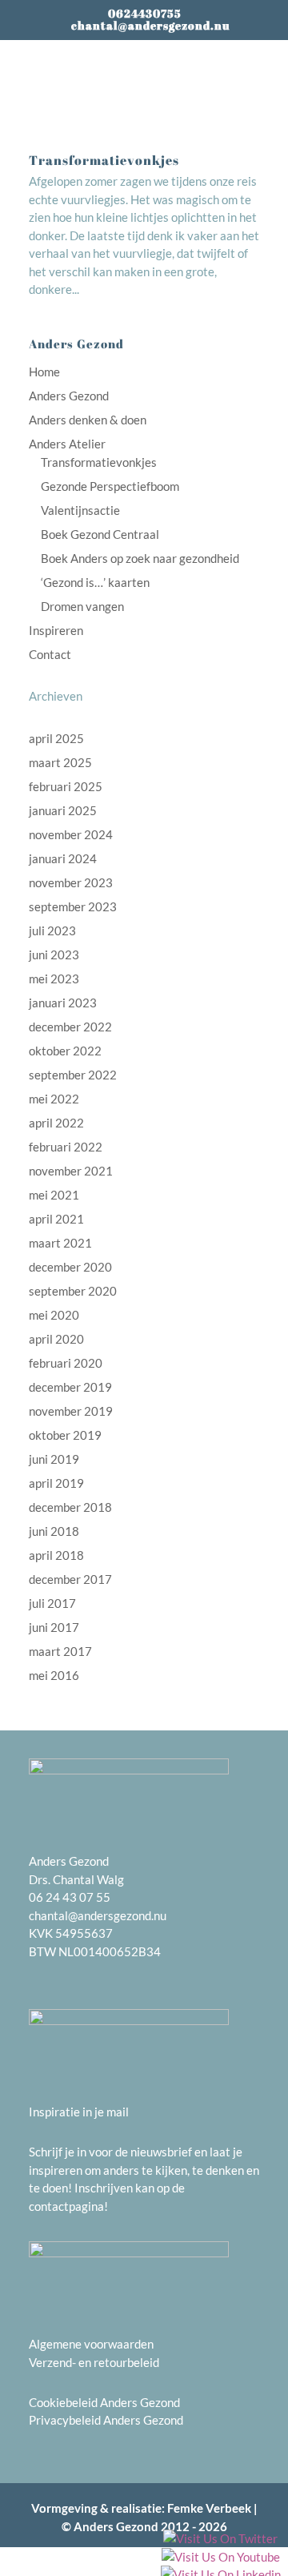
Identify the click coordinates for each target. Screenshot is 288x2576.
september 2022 (73, 1075)
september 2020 (73, 1291)
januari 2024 (63, 858)
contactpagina (66, 2206)
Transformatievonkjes (104, 160)
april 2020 (56, 1339)
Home (44, 372)
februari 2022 (66, 1147)
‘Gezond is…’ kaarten (95, 582)
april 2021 (56, 1219)
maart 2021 (60, 1243)
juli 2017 (52, 1603)
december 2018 (70, 1507)
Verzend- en (61, 2362)
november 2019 (71, 1411)
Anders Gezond (69, 396)
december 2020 (70, 1267)
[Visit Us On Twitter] (220, 2540)
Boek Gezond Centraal (100, 534)
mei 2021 (54, 1195)
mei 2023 (54, 979)
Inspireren (56, 630)
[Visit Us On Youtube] (220, 2558)
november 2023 (71, 882)
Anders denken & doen (88, 420)
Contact (50, 654)
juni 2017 (54, 1627)
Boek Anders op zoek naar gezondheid (140, 558)
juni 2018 (54, 1531)
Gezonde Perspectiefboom (110, 486)
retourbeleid (126, 2362)
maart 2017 (60, 1651)
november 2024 (71, 834)
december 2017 (70, 1579)
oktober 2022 (65, 1051)
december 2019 (70, 1387)
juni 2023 (54, 954)
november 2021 (71, 1171)
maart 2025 (60, 762)
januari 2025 (63, 810)
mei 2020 (54, 1315)
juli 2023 (52, 930)
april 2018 (56, 1555)
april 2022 (56, 1123)
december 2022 (70, 1027)
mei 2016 (54, 1675)
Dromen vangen (82, 606)
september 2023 (73, 906)
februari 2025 (66, 786)
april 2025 (56, 738)
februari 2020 (66, 1363)
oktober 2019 (65, 1435)
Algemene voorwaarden (91, 2344)
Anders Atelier (67, 444)
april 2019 (56, 1483)
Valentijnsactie (80, 510)
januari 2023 (63, 1003)
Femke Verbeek (209, 2508)
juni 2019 (54, 1459)
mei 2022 (54, 1099)
